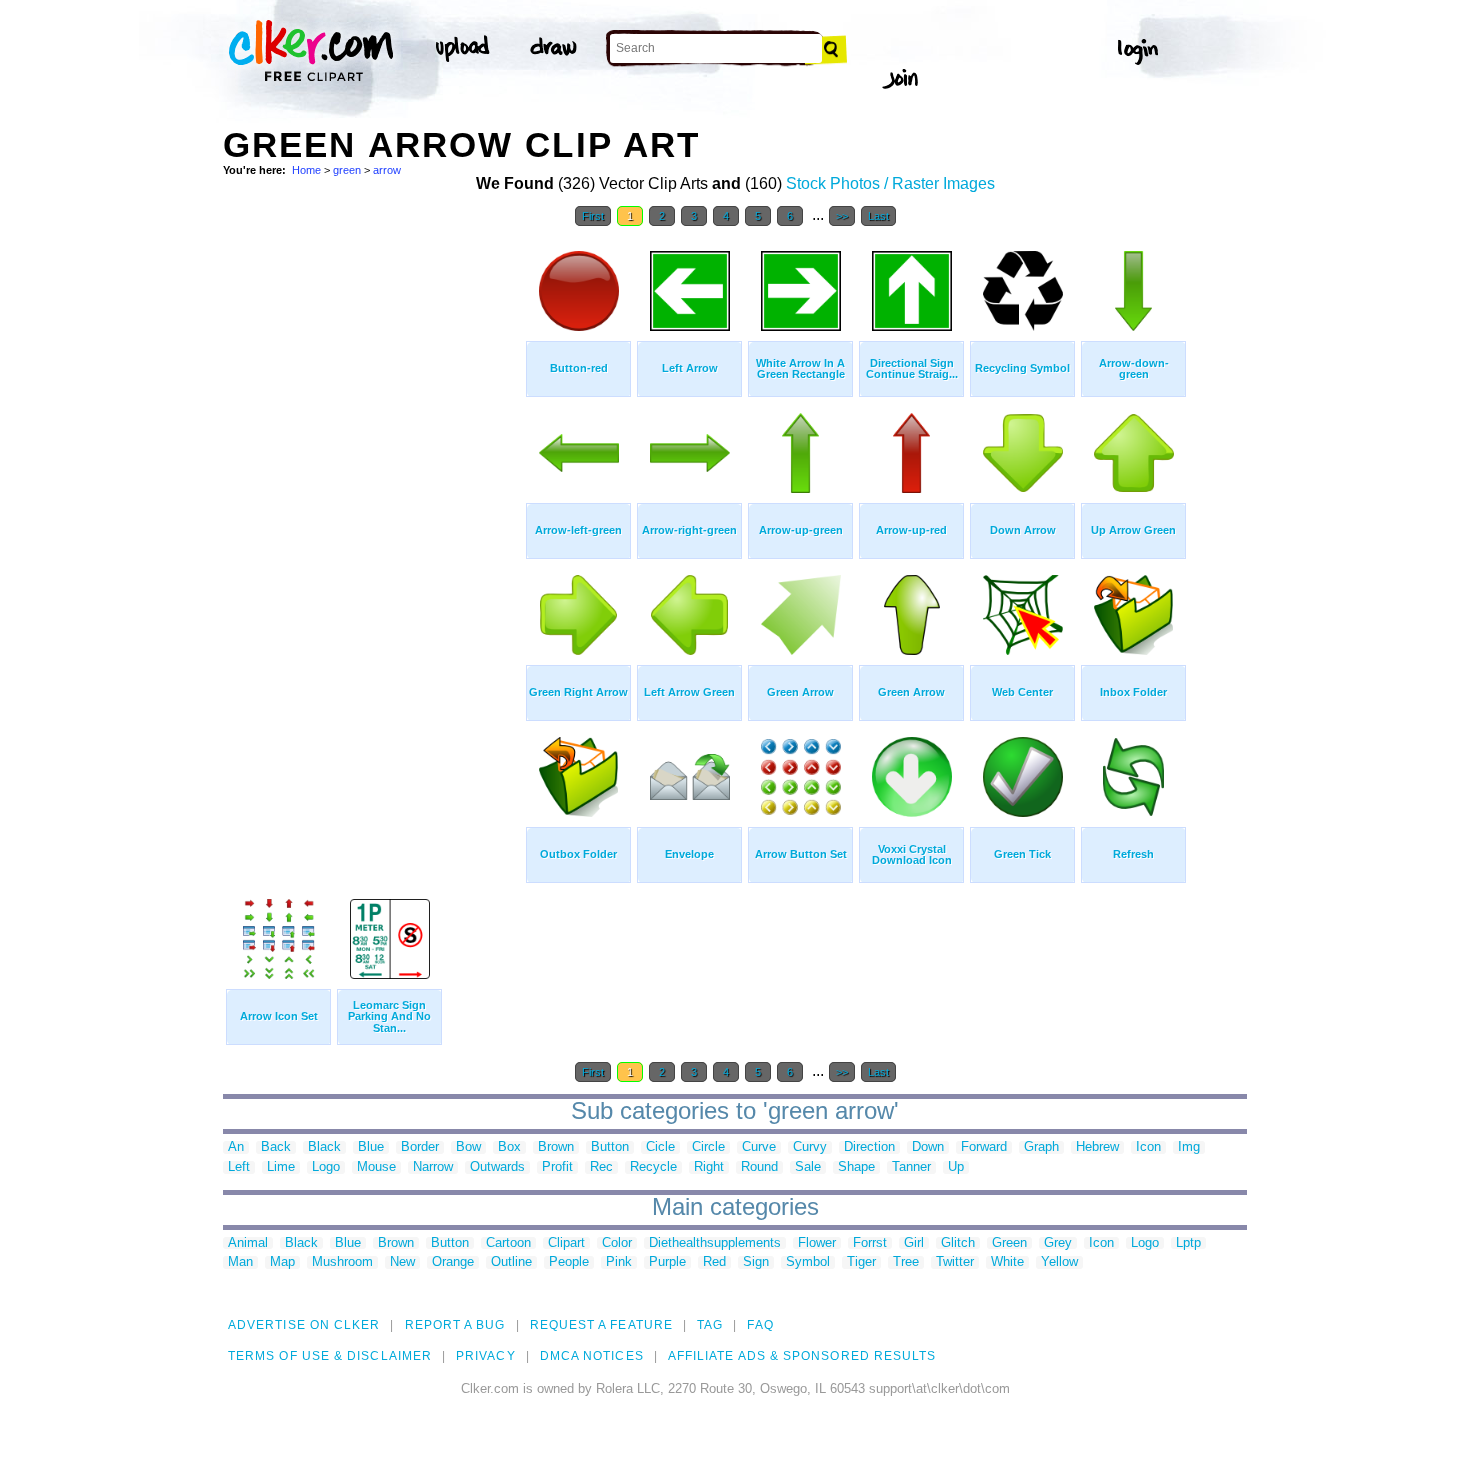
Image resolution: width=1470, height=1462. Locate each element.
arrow (387, 170)
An (236, 1147)
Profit (557, 1167)
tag (710, 1325)
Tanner (911, 1167)
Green (1009, 1243)
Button (610, 1147)
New (402, 1262)
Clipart (566, 1243)
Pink (619, 1262)
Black (324, 1147)
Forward (984, 1147)
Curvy (810, 1147)
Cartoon (508, 1243)
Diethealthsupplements (715, 1243)
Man (240, 1262)
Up (956, 1167)
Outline (511, 1262)
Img (1189, 1147)
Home (306, 170)
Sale (808, 1167)
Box (509, 1147)
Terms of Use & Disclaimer (330, 1356)
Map (282, 1262)
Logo (326, 1167)
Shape (856, 1167)
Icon (1148, 1147)
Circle (708, 1147)
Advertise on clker (304, 1325)
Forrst (870, 1243)
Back (276, 1147)
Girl (914, 1243)
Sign (756, 1262)
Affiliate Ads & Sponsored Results (802, 1356)
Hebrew (1097, 1147)
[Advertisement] (373, 538)
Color (617, 1243)
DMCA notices (592, 1356)
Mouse (376, 1167)
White (1007, 1262)
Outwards (497, 1167)
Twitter (955, 1262)
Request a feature (601, 1325)
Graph (1041, 1147)
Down (928, 1147)
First (593, 216)
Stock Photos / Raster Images (890, 183)
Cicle (660, 1147)
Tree (906, 1262)
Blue (371, 1147)
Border (420, 1147)
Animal (248, 1243)
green (347, 170)
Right (709, 1167)
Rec (601, 1167)
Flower (817, 1243)
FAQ (760, 1325)
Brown (556, 1147)
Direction (869, 1147)
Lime (281, 1167)
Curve (759, 1147)
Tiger (861, 1262)
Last (878, 216)
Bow (468, 1147)
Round (759, 1167)
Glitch (958, 1243)
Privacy (486, 1356)
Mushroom (342, 1262)
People (569, 1262)
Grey (1058, 1243)
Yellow (1059, 1262)
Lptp (1188, 1243)
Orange (453, 1262)
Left (239, 1167)
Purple (667, 1262)
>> (842, 216)
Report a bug (455, 1325)
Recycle (653, 1167)
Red (714, 1262)
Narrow (433, 1167)
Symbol (808, 1262)
